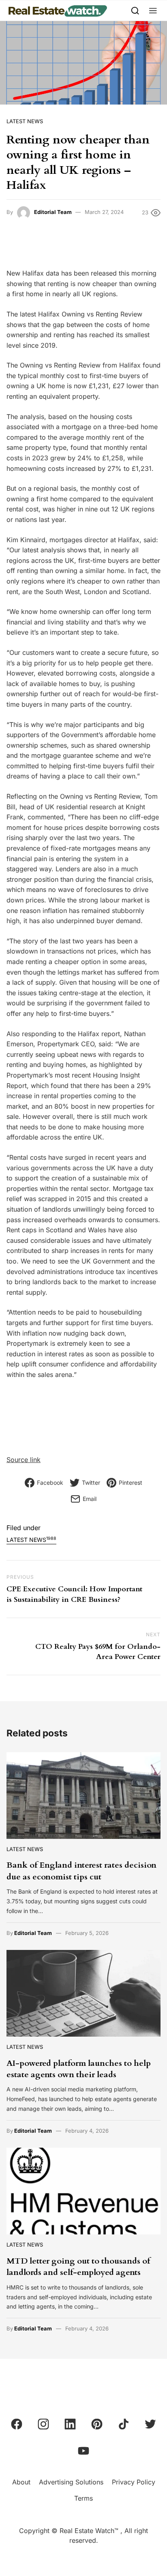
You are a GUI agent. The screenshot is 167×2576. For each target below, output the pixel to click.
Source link (24, 1460)
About (21, 2482)
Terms (83, 2498)
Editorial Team (53, 212)
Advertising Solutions (71, 2482)
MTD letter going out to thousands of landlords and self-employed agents (78, 2267)
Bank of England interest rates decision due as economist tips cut (81, 1871)
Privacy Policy (134, 2482)
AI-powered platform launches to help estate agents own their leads (79, 2069)
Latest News (25, 121)
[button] (153, 10)
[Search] (135, 10)
